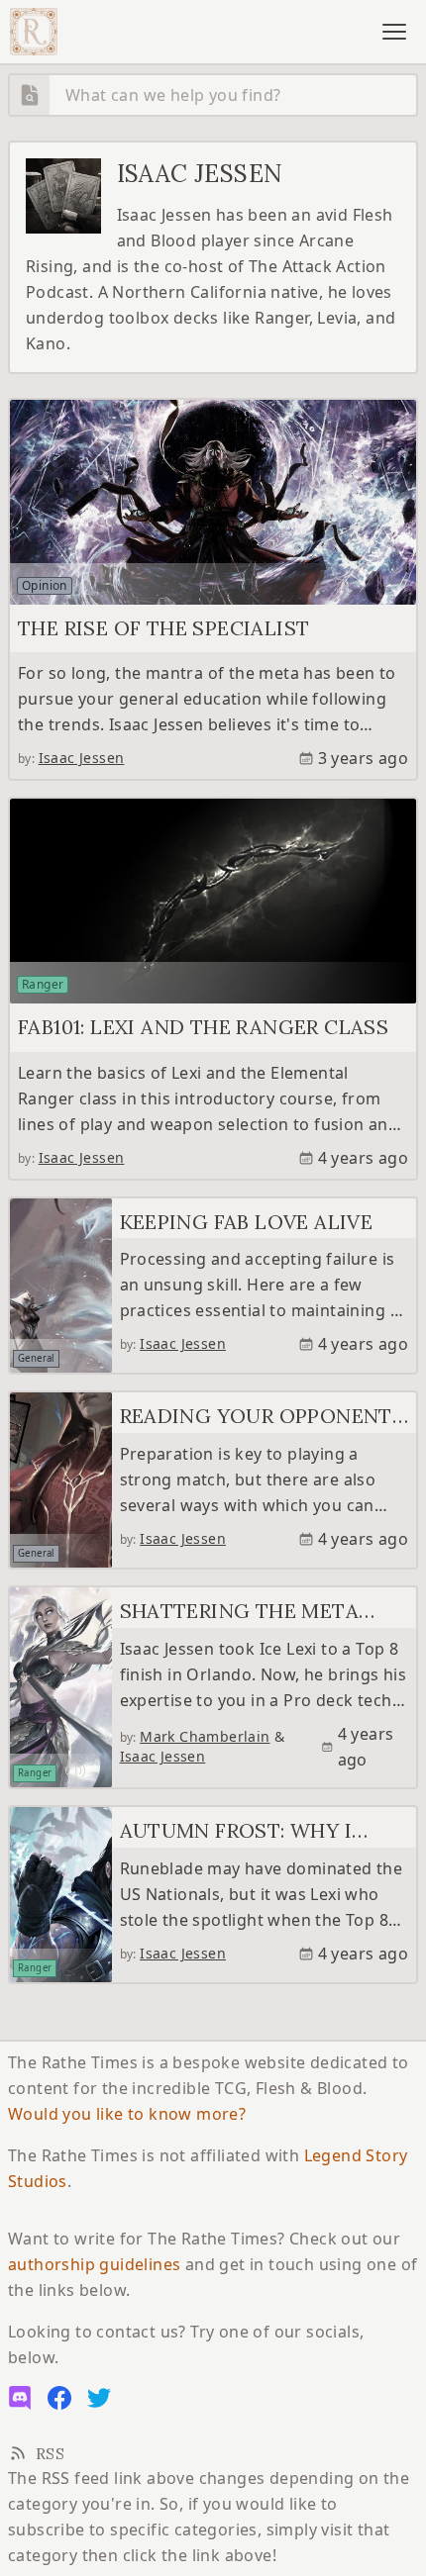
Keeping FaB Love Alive (247, 1222)
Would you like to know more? (127, 2114)
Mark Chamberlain (205, 1736)
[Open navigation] (394, 32)
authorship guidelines (94, 2264)
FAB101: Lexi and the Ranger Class (203, 1027)
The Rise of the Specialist (163, 628)
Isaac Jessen (82, 758)
